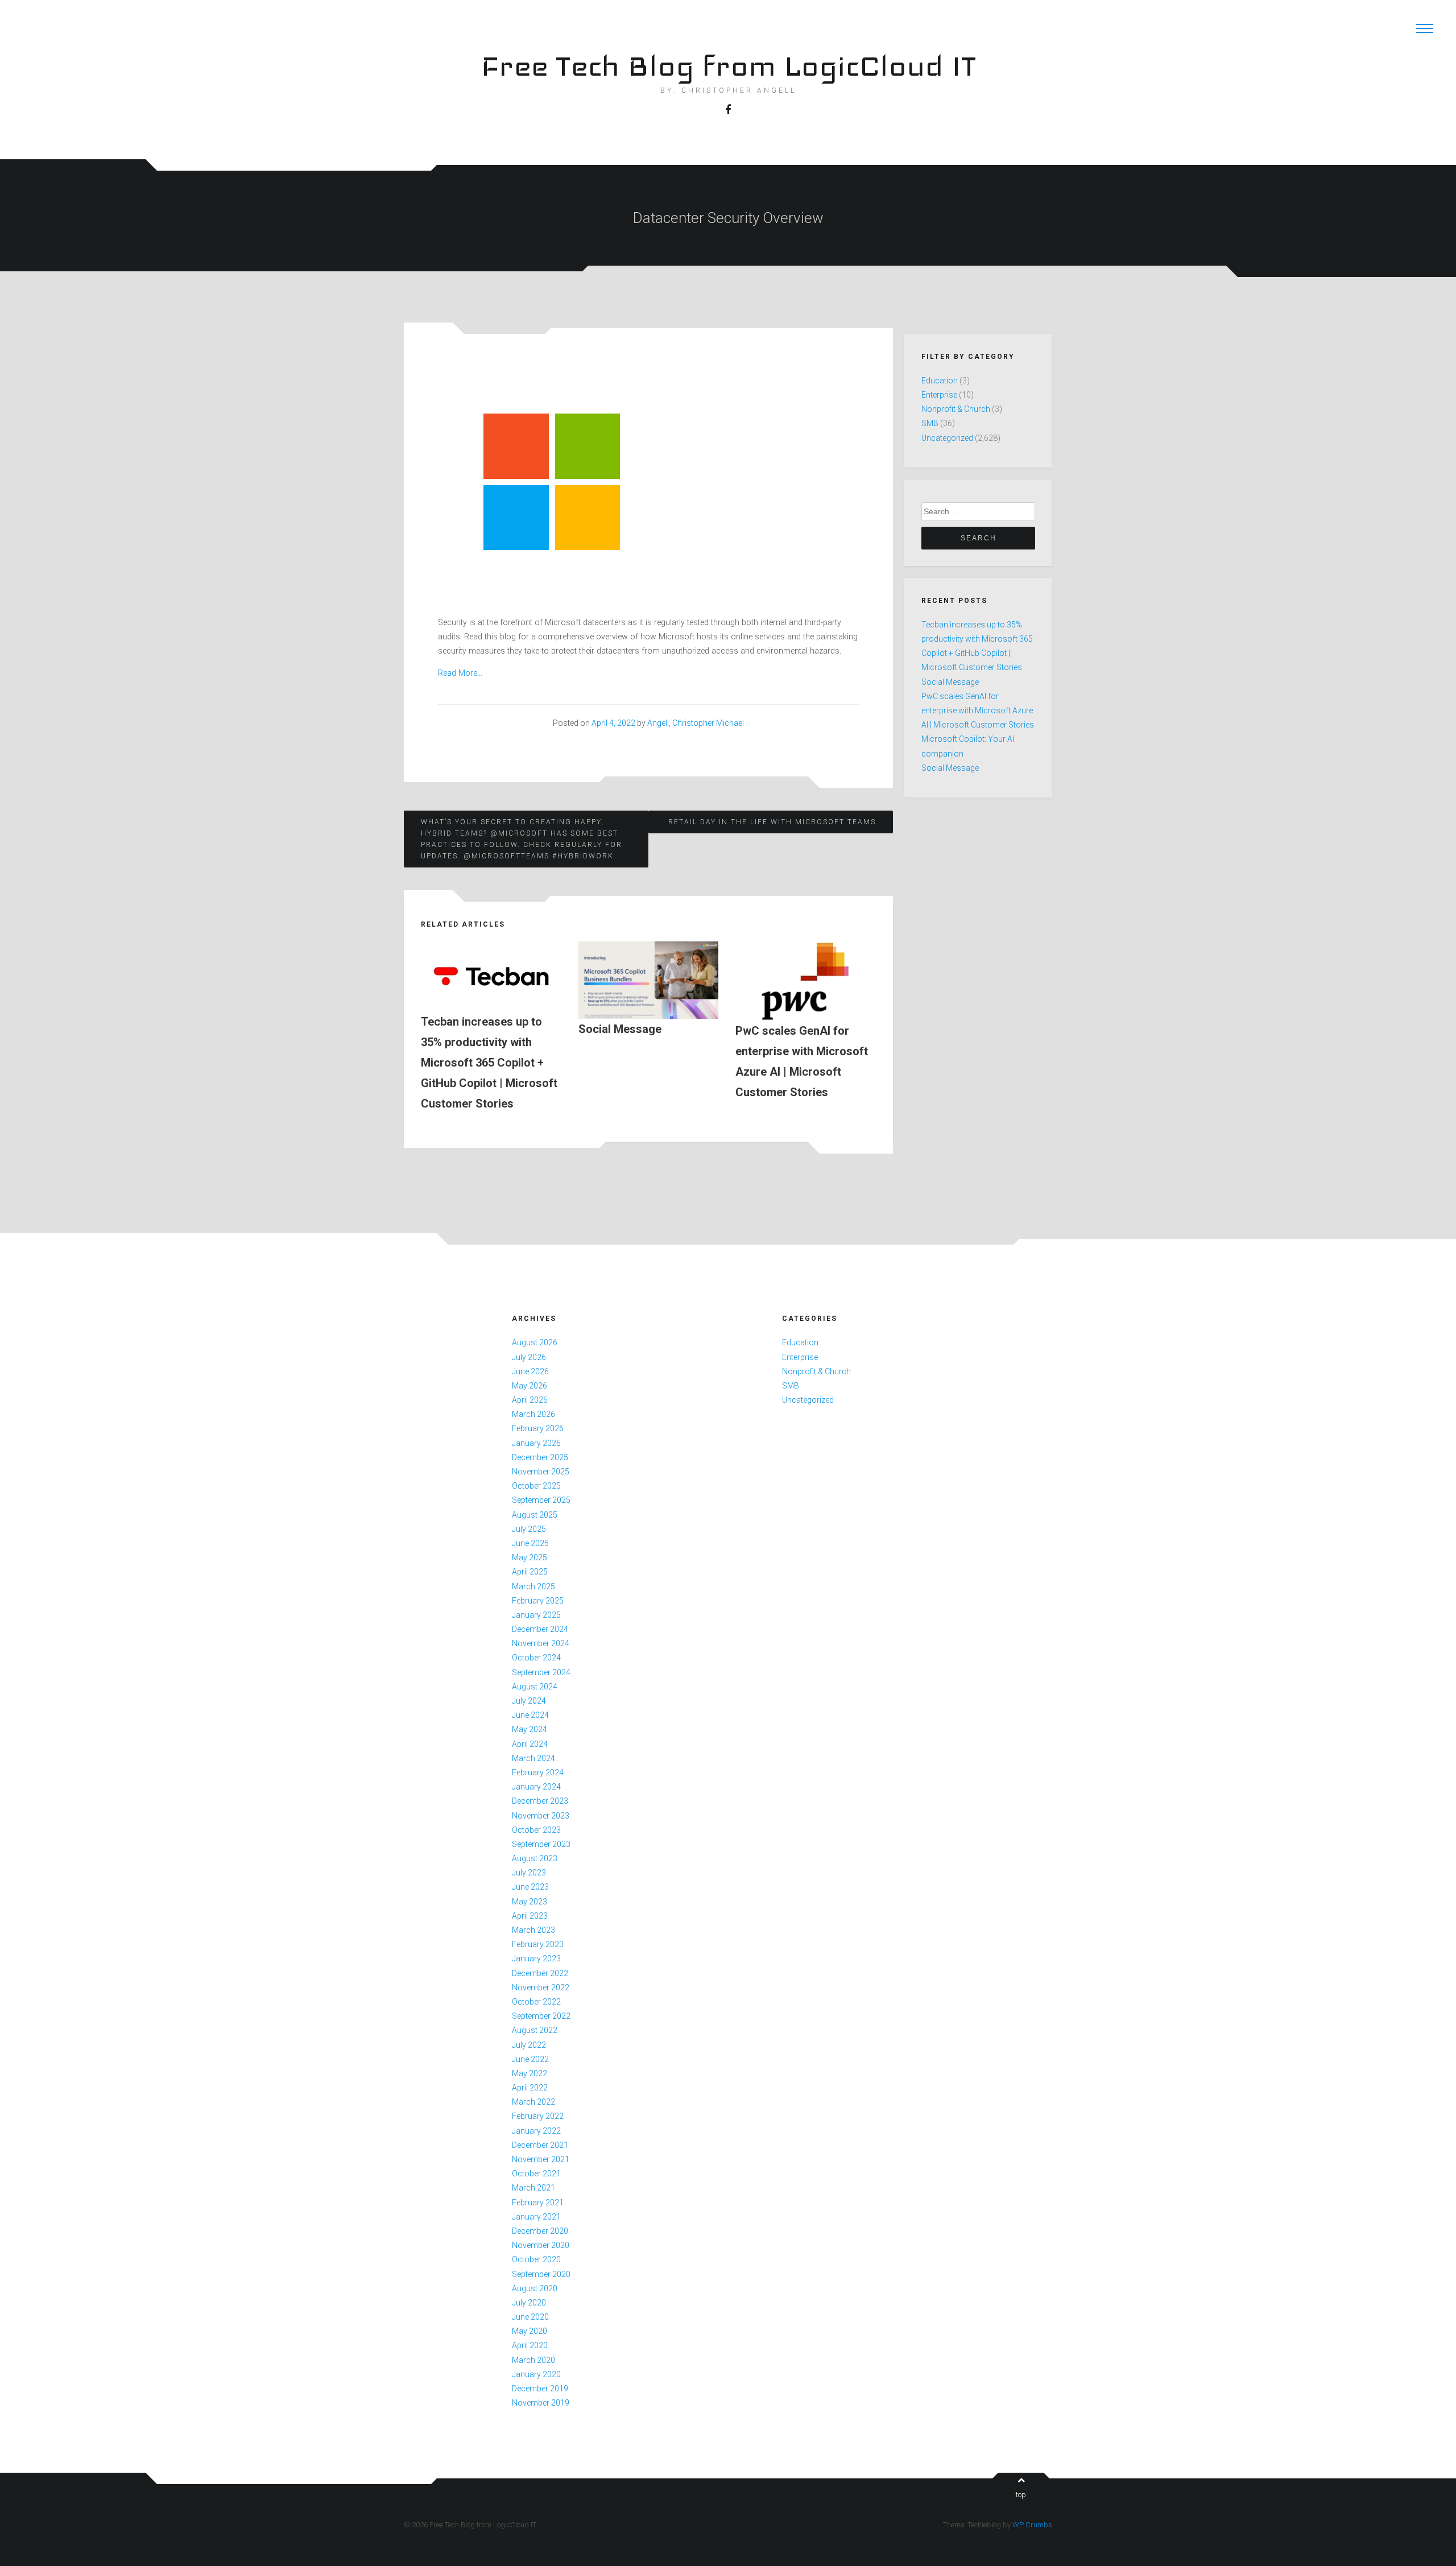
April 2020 (530, 2345)
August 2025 (535, 1515)
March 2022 (533, 2102)
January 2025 (536, 1615)
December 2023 (540, 1801)
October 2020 (536, 2259)
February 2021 (538, 2203)
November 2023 (541, 1816)
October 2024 (536, 1658)
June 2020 (530, 2317)
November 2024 (541, 1643)
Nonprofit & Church (956, 409)
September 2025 (541, 1500)
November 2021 (541, 2159)
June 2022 (530, 2059)
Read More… (460, 673)
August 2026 (535, 1342)
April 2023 (530, 1916)
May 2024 (530, 1729)
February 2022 (538, 2116)
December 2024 (540, 1629)
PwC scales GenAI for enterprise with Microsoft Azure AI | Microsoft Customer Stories (978, 710)
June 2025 (530, 1543)
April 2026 (530, 1400)
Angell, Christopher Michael (696, 723)
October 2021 (536, 2174)
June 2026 (530, 1371)
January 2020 (536, 2374)
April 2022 (530, 2088)
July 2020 (529, 2303)
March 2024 (533, 1758)
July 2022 (529, 2045)
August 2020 (535, 2288)
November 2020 (541, 2245)
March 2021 (533, 2188)
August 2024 (535, 1687)
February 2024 (538, 1772)
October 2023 (536, 1830)
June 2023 (530, 1887)
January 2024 (536, 1787)
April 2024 (530, 1744)
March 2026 (533, 1414)
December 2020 (540, 2231)
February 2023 (538, 1944)
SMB (930, 423)
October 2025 (536, 1486)
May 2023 (530, 1902)
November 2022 (541, 1987)
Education (940, 381)
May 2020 (530, 2331)
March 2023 (533, 1930)
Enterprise (939, 395)
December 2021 (540, 2145)
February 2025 (538, 1601)
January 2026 (536, 1443)
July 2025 (529, 1529)
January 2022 (536, 2131)
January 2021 (536, 2217)
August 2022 (535, 2030)
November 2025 (541, 1472)
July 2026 (529, 1357)
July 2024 (529, 1701)
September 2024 (541, 1672)
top (1021, 2495)
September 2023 (541, 1844)
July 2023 (529, 1873)
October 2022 (536, 2002)
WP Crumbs (1032, 2525)
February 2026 (538, 1428)
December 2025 (540, 1457)
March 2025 (533, 1586)
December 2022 (540, 1973)
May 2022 (530, 2073)
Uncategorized (947, 438)
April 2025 (530, 1572)
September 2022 (541, 2016)
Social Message (950, 682)
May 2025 (530, 1557)
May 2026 (530, 1386)
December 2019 (540, 2389)
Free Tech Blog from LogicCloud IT (728, 66)
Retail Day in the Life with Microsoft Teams (772, 822)
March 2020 (533, 2360)
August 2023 (535, 1858)
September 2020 (541, 2274)
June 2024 (530, 1715)
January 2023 (536, 1958)
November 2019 (541, 2403)
